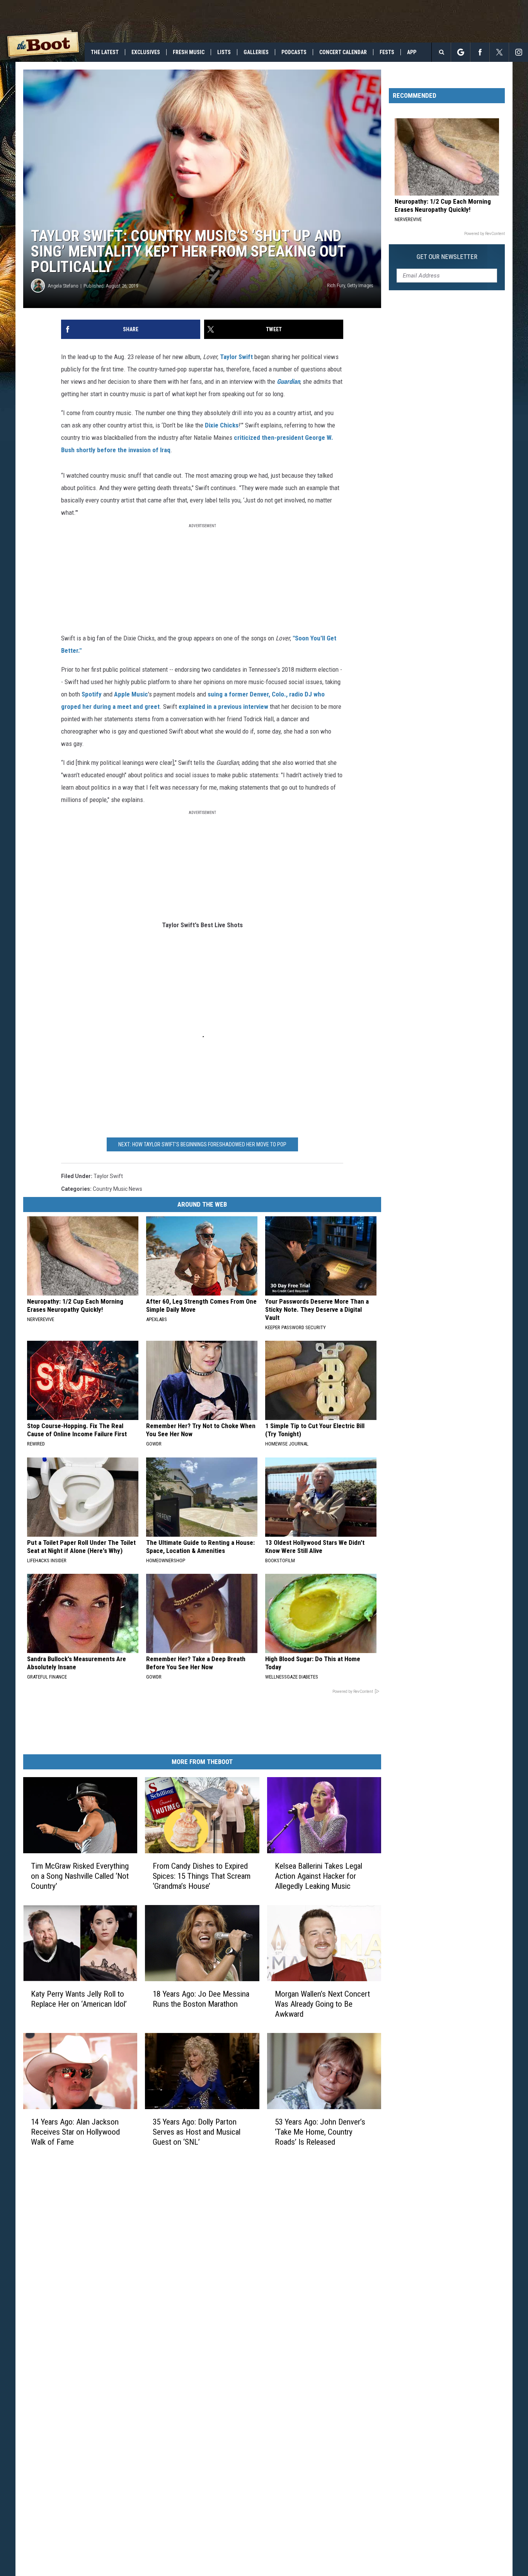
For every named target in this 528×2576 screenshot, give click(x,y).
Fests (387, 52)
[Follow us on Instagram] (519, 52)
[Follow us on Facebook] (480, 52)
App (412, 52)
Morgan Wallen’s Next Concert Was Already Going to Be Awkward (322, 2004)
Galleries (256, 52)
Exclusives (146, 52)
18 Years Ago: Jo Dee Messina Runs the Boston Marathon (201, 1999)
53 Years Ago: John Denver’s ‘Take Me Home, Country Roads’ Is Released (320, 2132)
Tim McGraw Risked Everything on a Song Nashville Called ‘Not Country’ (80, 1876)
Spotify (92, 694)
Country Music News (118, 1189)
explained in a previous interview (223, 707)
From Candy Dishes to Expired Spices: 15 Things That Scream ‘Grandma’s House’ (202, 1876)
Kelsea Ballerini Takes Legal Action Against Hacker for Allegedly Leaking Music (319, 1876)
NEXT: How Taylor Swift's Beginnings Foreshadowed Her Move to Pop (202, 1144)
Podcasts (294, 52)
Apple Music (131, 694)
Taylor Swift (236, 357)
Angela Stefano (63, 286)
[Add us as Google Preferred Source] (461, 52)
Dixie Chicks (222, 425)
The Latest (105, 52)
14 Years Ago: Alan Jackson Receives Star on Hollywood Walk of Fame (75, 2132)
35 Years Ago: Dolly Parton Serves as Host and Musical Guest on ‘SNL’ (197, 2132)
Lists (224, 52)
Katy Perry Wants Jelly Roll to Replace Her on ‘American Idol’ (79, 1999)
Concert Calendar (343, 52)
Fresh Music (189, 52)
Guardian (288, 381)
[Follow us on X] (499, 52)
